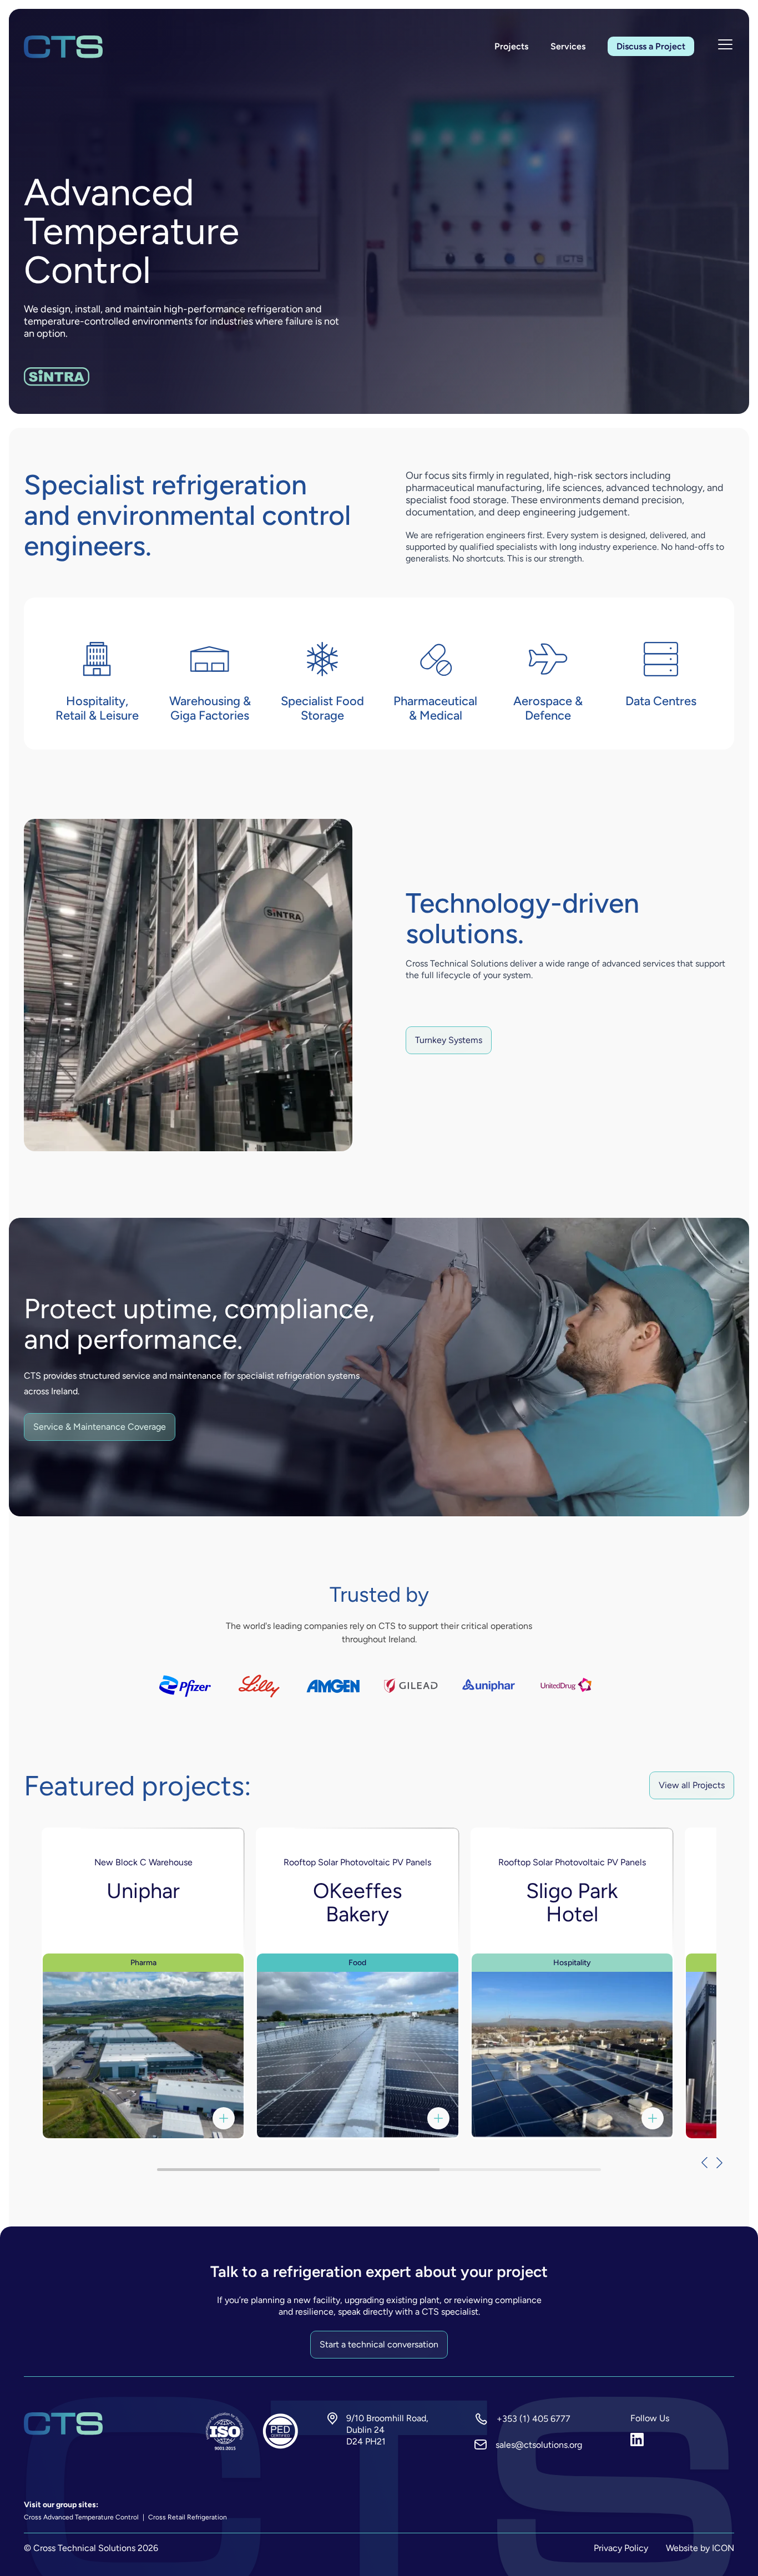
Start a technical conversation (379, 2344)
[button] (699, 2163)
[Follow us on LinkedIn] (682, 2440)
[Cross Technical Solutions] (63, 47)
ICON (723, 2548)
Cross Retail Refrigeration (187, 2517)
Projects (511, 46)
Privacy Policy (621, 2548)
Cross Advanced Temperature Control (82, 2517)
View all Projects (692, 1785)
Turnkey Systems (449, 1040)
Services (568, 46)
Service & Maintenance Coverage (100, 1427)
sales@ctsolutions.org (539, 2445)
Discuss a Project (651, 46)
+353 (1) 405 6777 (534, 2419)
